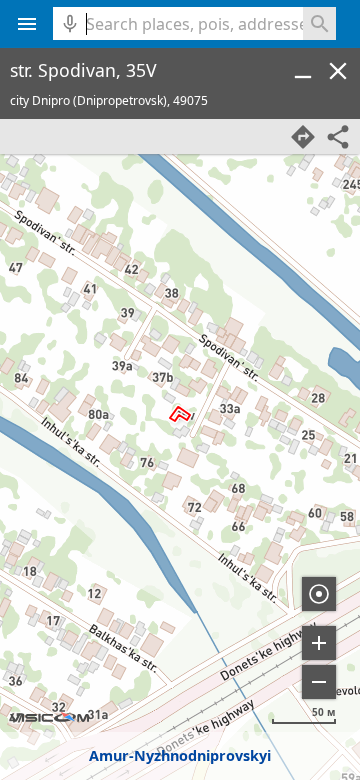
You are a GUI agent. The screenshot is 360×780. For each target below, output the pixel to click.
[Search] (319, 23)
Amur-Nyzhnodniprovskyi (180, 755)
